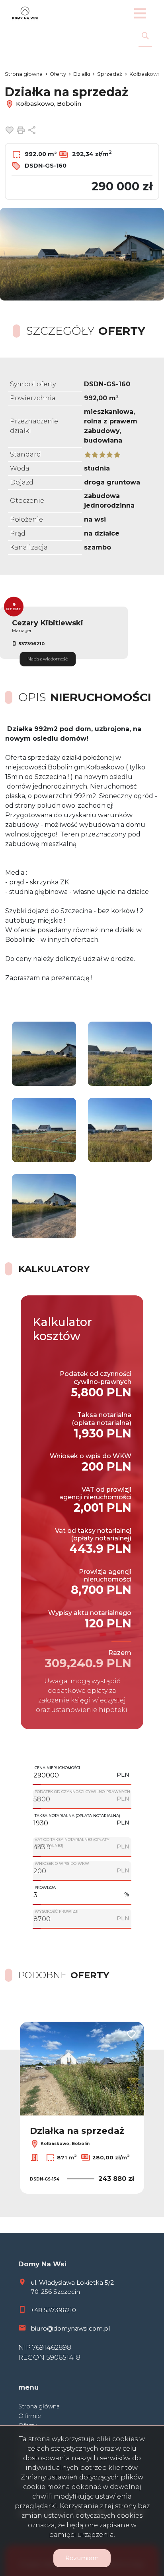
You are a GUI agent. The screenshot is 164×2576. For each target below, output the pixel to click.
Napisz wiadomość (48, 659)
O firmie (30, 2416)
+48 (37, 2310)
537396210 (31, 644)
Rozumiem (82, 2558)
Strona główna (39, 2406)
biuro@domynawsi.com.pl (70, 2328)
